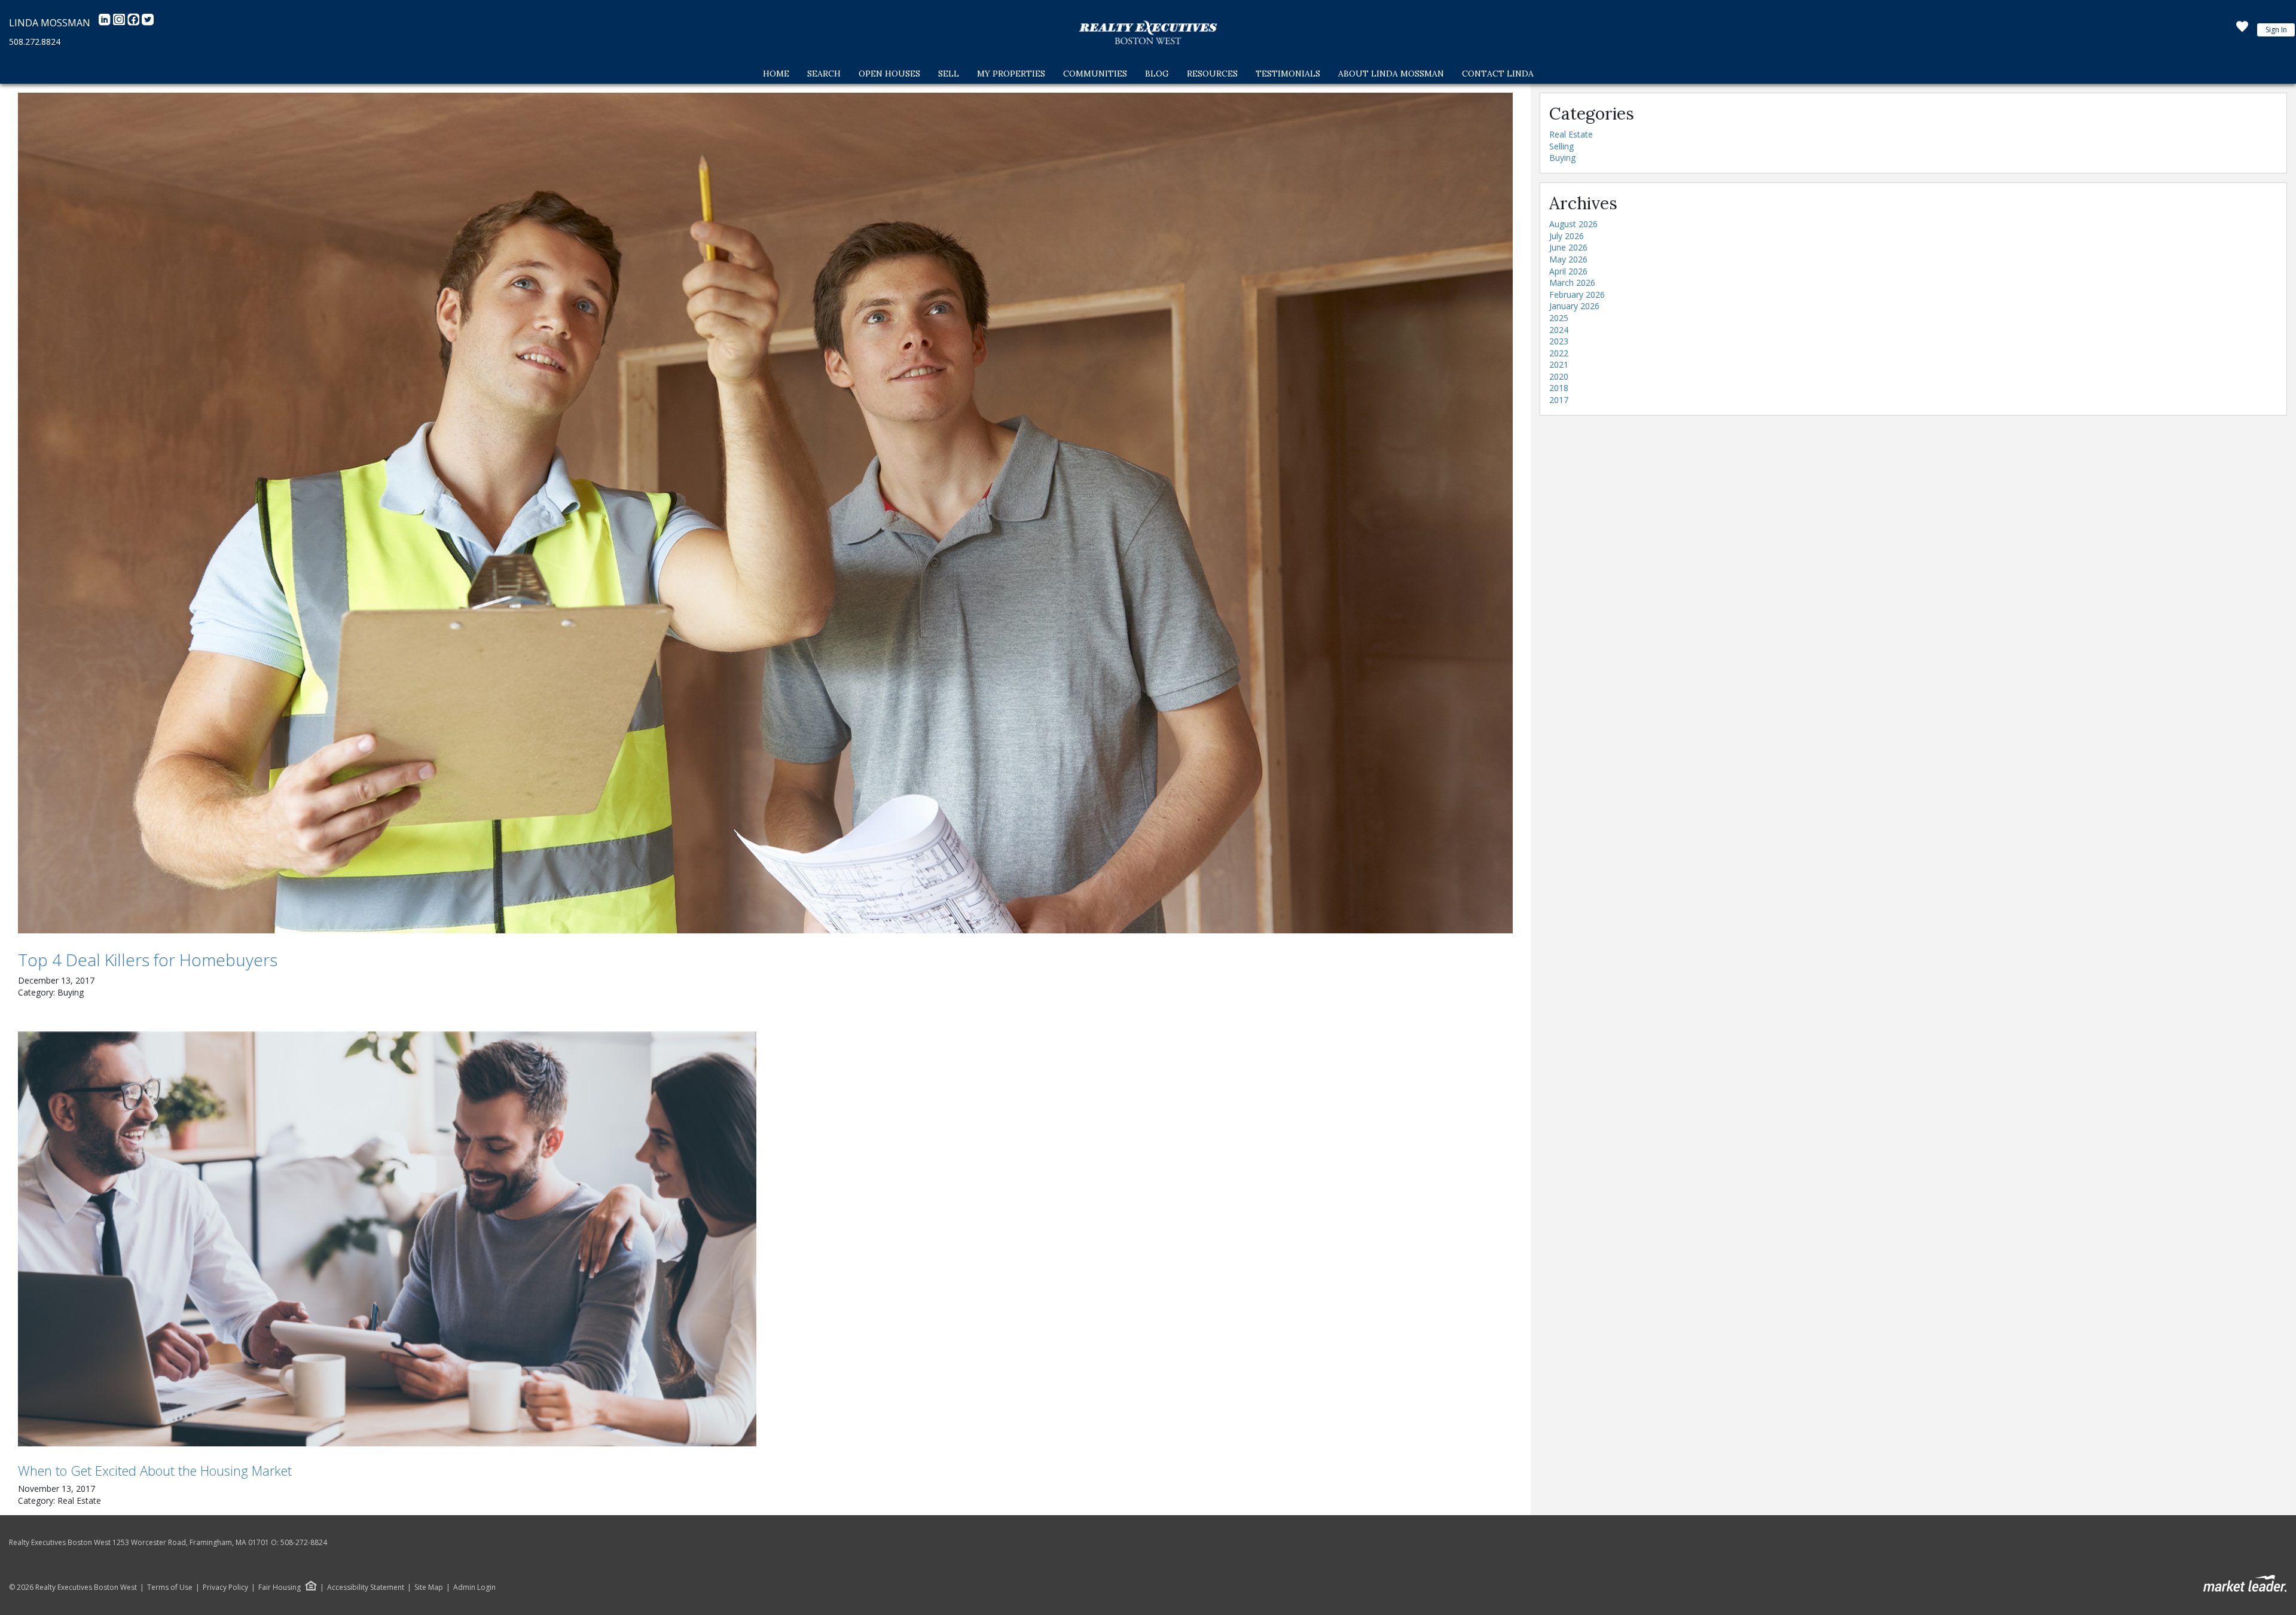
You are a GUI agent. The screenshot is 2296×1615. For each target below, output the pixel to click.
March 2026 (1572, 283)
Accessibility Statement (366, 1587)
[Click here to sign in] (2242, 30)
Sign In (2276, 30)
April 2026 (1568, 271)
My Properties (1011, 74)
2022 (1559, 353)
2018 (1559, 388)
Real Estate (1571, 134)
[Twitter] (148, 23)
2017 (1559, 400)
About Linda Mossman (1391, 74)
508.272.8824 (35, 42)
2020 (1559, 376)
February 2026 (1577, 294)
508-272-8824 (304, 1542)
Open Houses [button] (889, 74)
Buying (1562, 158)
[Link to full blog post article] (765, 513)
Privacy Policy (225, 1587)
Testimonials (1288, 74)
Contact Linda (1498, 74)
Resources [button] (1212, 74)
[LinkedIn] (106, 23)
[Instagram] (120, 23)
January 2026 (1574, 306)
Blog (1157, 74)
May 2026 (1568, 259)
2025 (1559, 318)
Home (776, 74)
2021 (1559, 364)
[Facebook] (135, 23)
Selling (1561, 146)
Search (824, 74)
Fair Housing (280, 1587)
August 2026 (1573, 224)
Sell (949, 74)
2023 (1559, 341)
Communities (1095, 74)
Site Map (429, 1587)
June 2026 (1568, 247)
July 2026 (1567, 236)
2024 (1559, 330)
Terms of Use (170, 1587)
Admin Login (474, 1587)
